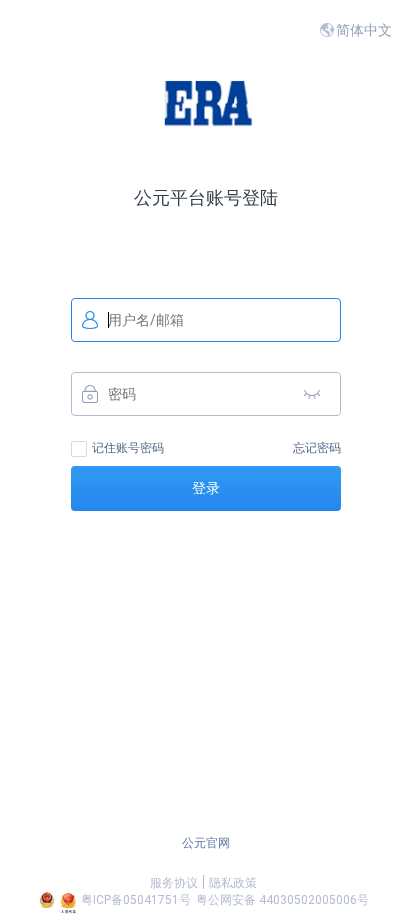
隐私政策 (233, 883)
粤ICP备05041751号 (136, 900)
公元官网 (206, 843)
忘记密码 (317, 448)
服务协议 (174, 883)
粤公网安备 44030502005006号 (282, 900)
